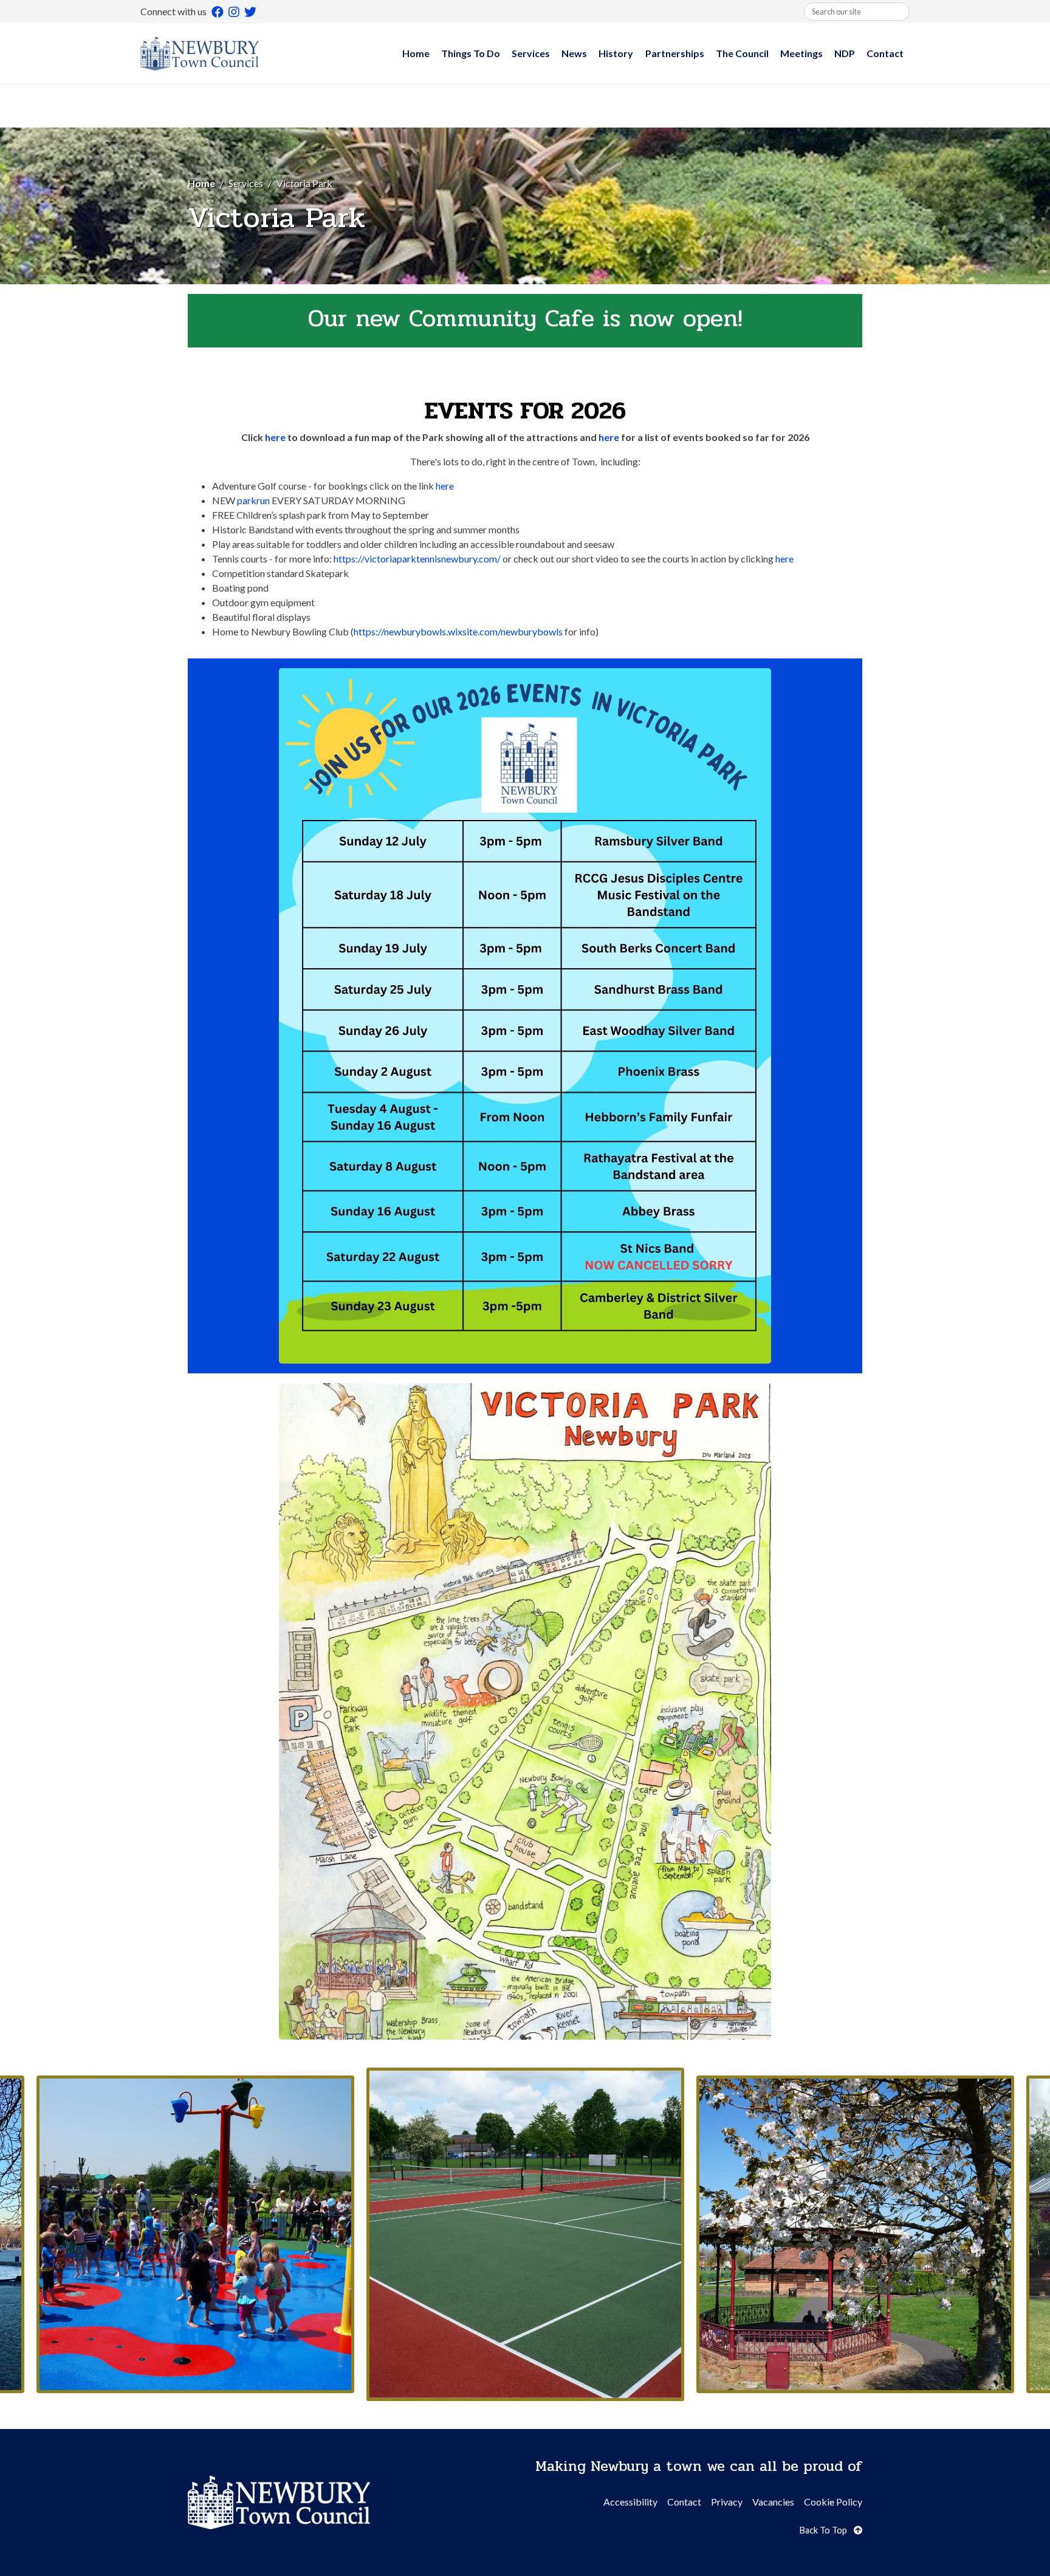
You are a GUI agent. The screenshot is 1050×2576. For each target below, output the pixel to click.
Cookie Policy (833, 2502)
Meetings (801, 53)
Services (531, 53)
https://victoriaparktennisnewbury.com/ (417, 559)
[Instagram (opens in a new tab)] (234, 12)
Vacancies (773, 2502)
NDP (845, 53)
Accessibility (630, 2502)
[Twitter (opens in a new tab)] (250, 12)
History (616, 53)
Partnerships (675, 53)
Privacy (727, 2502)
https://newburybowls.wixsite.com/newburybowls (458, 631)
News (574, 53)
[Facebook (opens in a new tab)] (218, 12)
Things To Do (471, 53)
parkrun (254, 500)
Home (416, 53)
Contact (885, 53)
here (275, 437)
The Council (742, 53)
